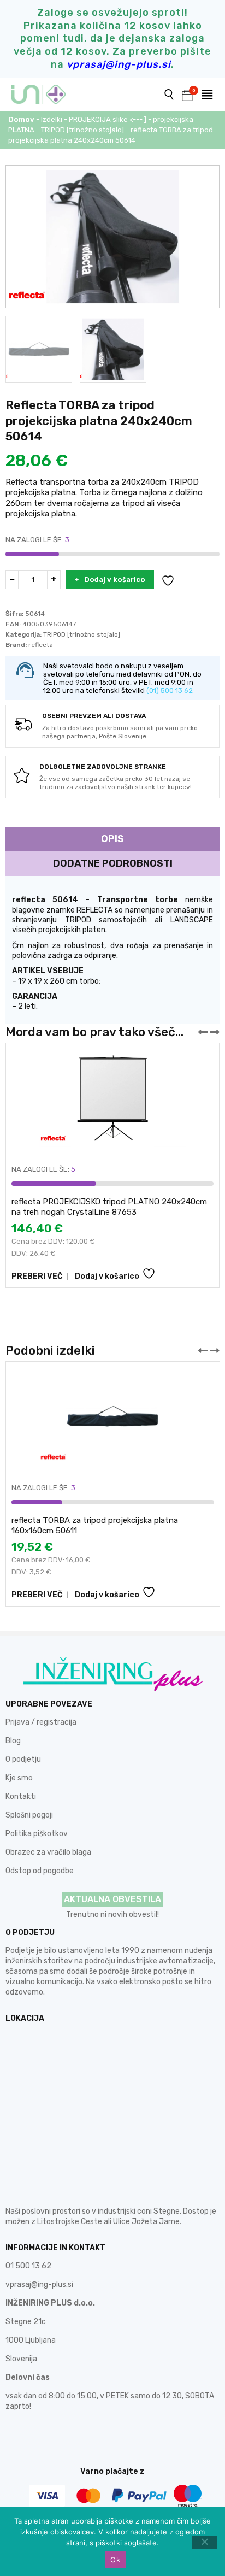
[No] (204, 2543)
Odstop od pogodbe (40, 1871)
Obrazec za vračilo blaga (48, 1852)
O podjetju (23, 1759)
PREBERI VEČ (37, 1276)
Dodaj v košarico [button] (107, 1276)
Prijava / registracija (41, 1722)
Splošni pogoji (29, 1815)
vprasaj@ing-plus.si (39, 2284)
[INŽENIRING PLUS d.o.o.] (45, 95)
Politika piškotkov (37, 1834)
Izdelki (52, 119)
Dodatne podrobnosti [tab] (113, 863)
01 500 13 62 (28, 2266)
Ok (115, 2560)
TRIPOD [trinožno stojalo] (82, 130)
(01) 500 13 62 (170, 690)
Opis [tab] (112, 839)
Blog (13, 1741)
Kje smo (19, 1778)
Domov (21, 119)
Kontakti (21, 1796)
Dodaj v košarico (115, 580)
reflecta (41, 645)
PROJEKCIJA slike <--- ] (108, 119)
